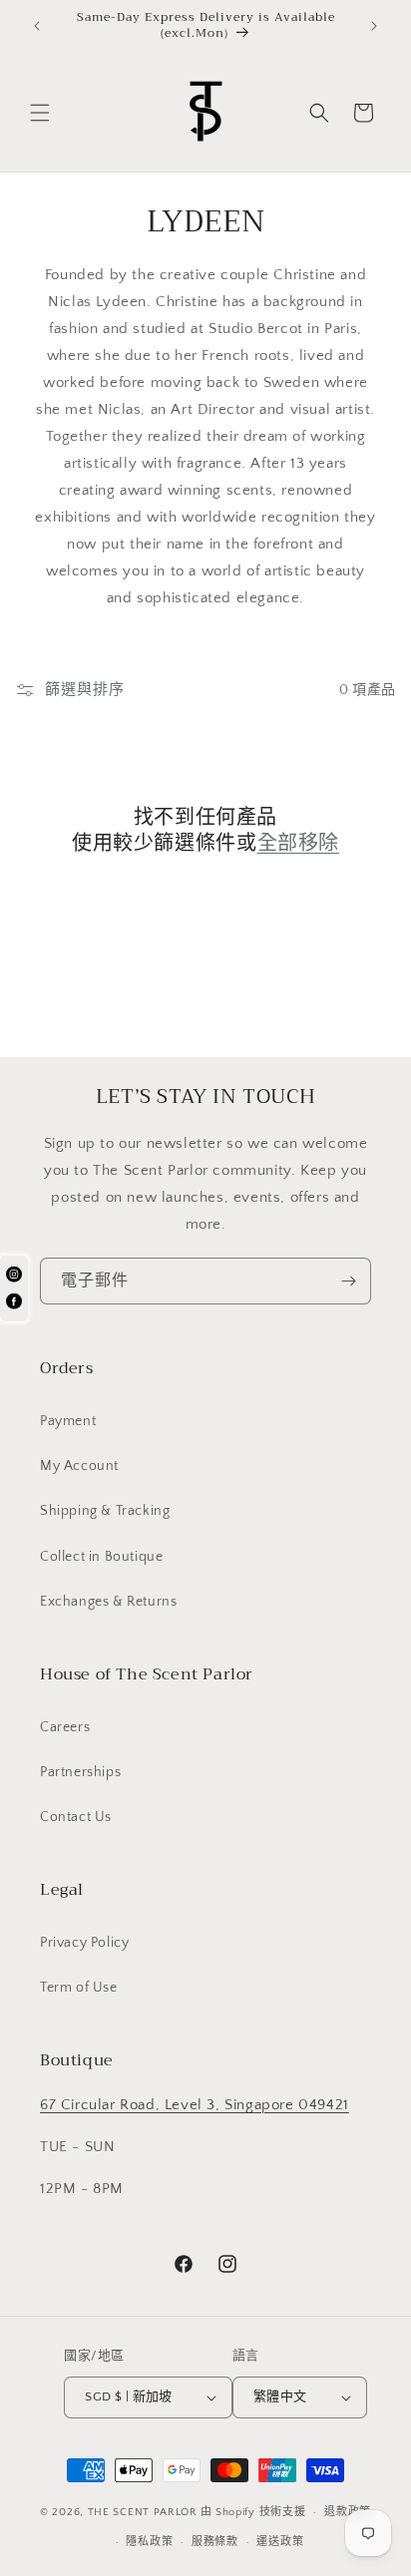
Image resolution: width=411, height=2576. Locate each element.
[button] (40, 113)
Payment (68, 1421)
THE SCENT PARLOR (143, 2512)
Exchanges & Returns (108, 1602)
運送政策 (280, 2542)
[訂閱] (348, 1281)
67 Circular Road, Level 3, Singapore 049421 (195, 2105)
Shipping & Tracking (105, 1511)
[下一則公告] (374, 26)
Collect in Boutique (101, 1557)
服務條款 (215, 2542)
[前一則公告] (37, 26)
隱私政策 (149, 2542)
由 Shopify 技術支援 (253, 2512)
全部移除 (298, 844)
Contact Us (76, 1817)
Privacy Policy (84, 1943)
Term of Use (79, 1988)
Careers (65, 1727)
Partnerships (80, 1772)
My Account (79, 1466)
